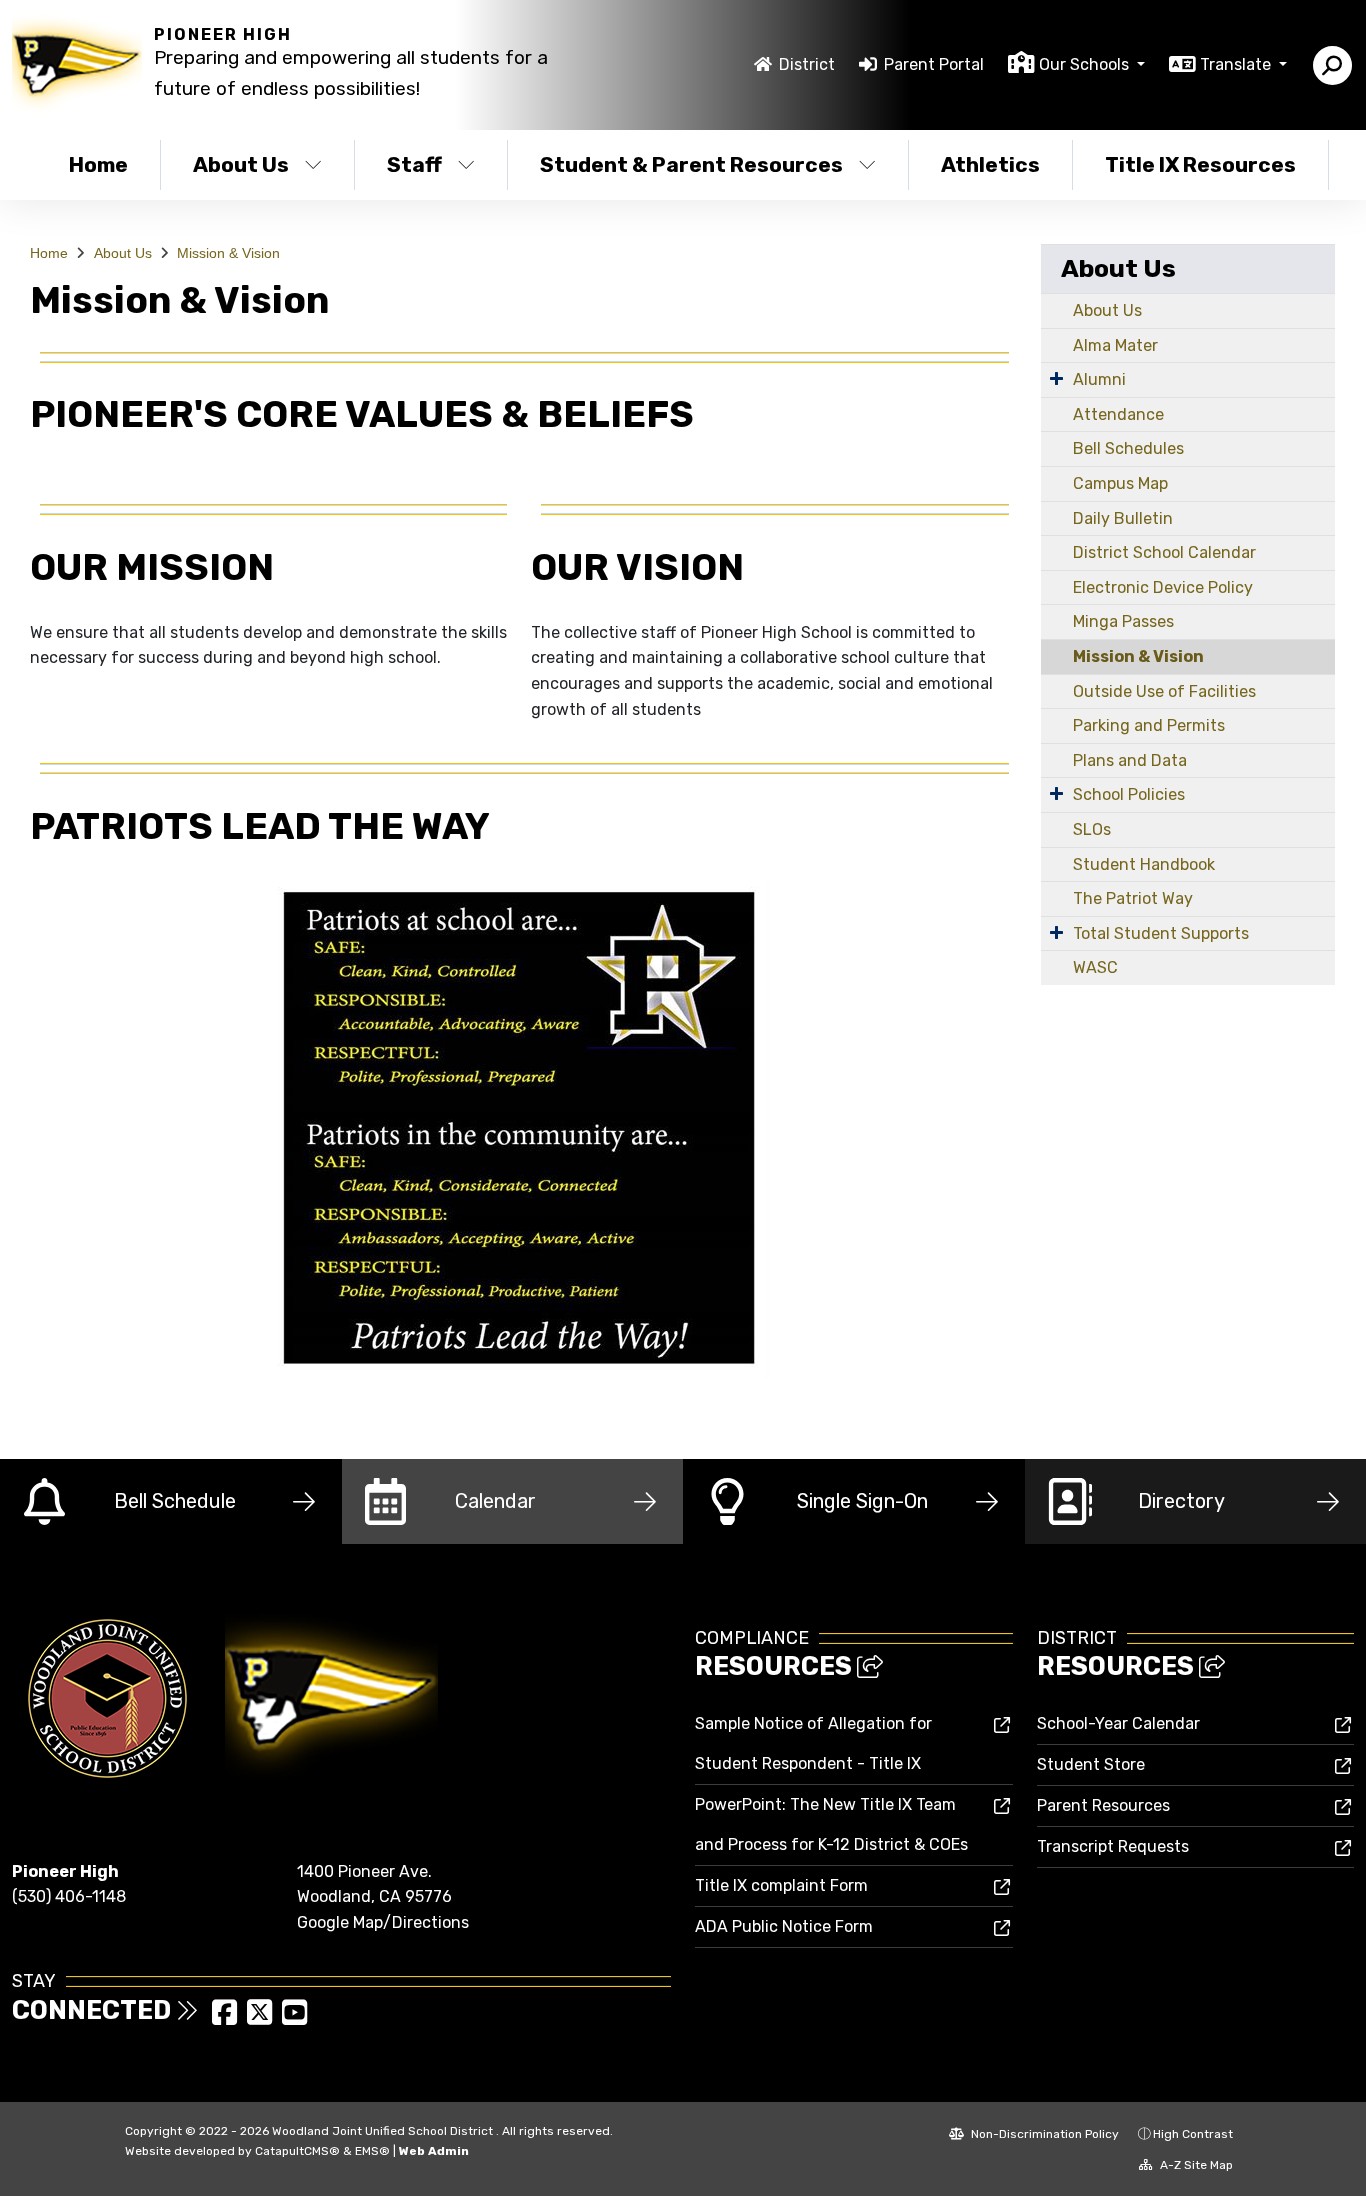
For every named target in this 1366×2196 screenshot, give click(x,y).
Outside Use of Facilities (1164, 691)
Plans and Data (1130, 760)
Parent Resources (1103, 1805)
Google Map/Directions (383, 1922)
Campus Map (1120, 483)
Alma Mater (1115, 345)
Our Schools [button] (1086, 64)
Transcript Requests (1113, 1846)
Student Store (1091, 1764)
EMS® (372, 2151)
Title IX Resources (1200, 164)
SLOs (1092, 829)
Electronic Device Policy (1163, 587)
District (807, 64)
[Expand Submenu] (1056, 378)
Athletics (990, 164)
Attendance (1118, 414)
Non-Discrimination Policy (1043, 2134)
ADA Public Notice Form (784, 1926)
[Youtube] (294, 2018)
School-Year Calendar (1118, 1723)
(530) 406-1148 (69, 1896)
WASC (1095, 967)
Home (98, 164)
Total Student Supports (1161, 933)
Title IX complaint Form (781, 1885)
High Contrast (1193, 2134)
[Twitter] (261, 2018)
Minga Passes (1123, 621)
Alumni (1099, 379)
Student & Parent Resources (691, 164)
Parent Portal (934, 64)
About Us (241, 164)
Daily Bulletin (1123, 518)
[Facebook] (226, 2018)
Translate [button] (1237, 64)
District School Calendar (1164, 552)
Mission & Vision (228, 253)
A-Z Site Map (1195, 2165)
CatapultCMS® (297, 2151)
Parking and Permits (1149, 725)
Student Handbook (1144, 864)
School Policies (1129, 794)
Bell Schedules (1128, 448)
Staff (414, 164)
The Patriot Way (1133, 898)
